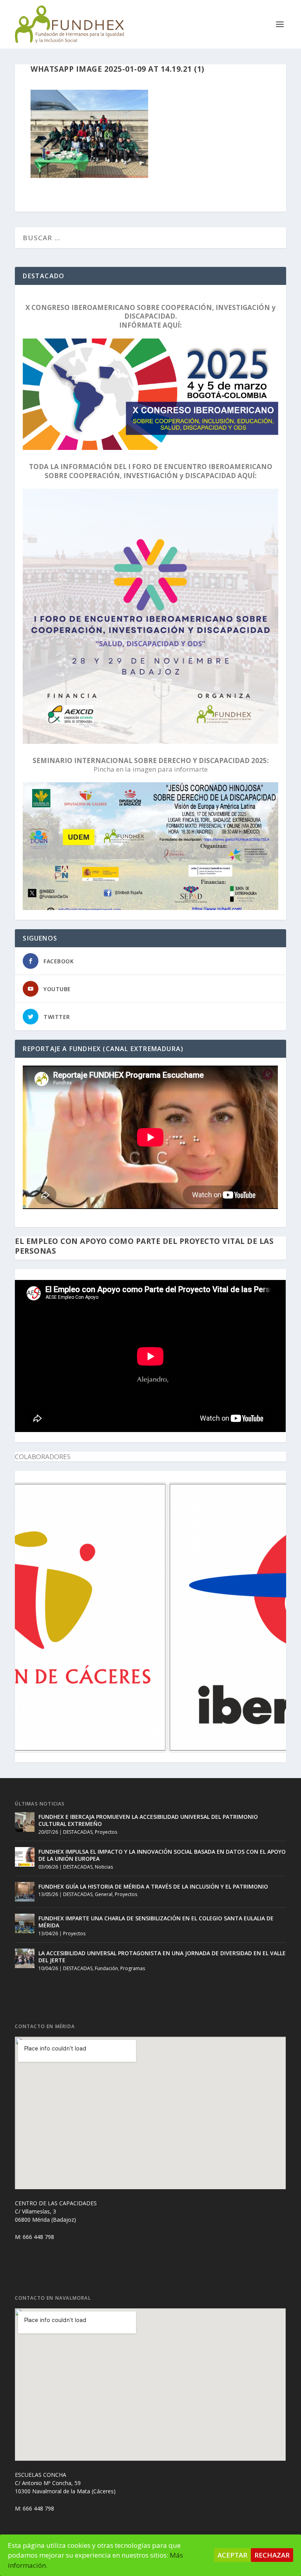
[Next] (270, 1617)
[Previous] (31, 1617)
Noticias (104, 1867)
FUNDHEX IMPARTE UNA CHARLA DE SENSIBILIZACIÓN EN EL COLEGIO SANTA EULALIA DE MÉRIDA (156, 1922)
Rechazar (272, 2555)
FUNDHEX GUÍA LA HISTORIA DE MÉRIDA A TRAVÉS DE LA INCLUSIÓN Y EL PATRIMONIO (153, 1886)
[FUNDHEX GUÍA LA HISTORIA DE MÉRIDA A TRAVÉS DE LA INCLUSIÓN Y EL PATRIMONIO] (25, 1892)
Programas (133, 1968)
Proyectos (106, 1832)
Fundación (106, 1968)
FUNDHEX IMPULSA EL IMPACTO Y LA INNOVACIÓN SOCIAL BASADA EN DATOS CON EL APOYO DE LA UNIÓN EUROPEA (162, 1855)
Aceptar (232, 2555)
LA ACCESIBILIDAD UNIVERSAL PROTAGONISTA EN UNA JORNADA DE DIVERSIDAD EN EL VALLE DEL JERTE (162, 1957)
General (104, 1894)
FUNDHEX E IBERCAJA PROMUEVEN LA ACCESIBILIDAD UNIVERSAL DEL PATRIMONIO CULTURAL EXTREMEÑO (148, 1820)
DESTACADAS (78, 1832)
